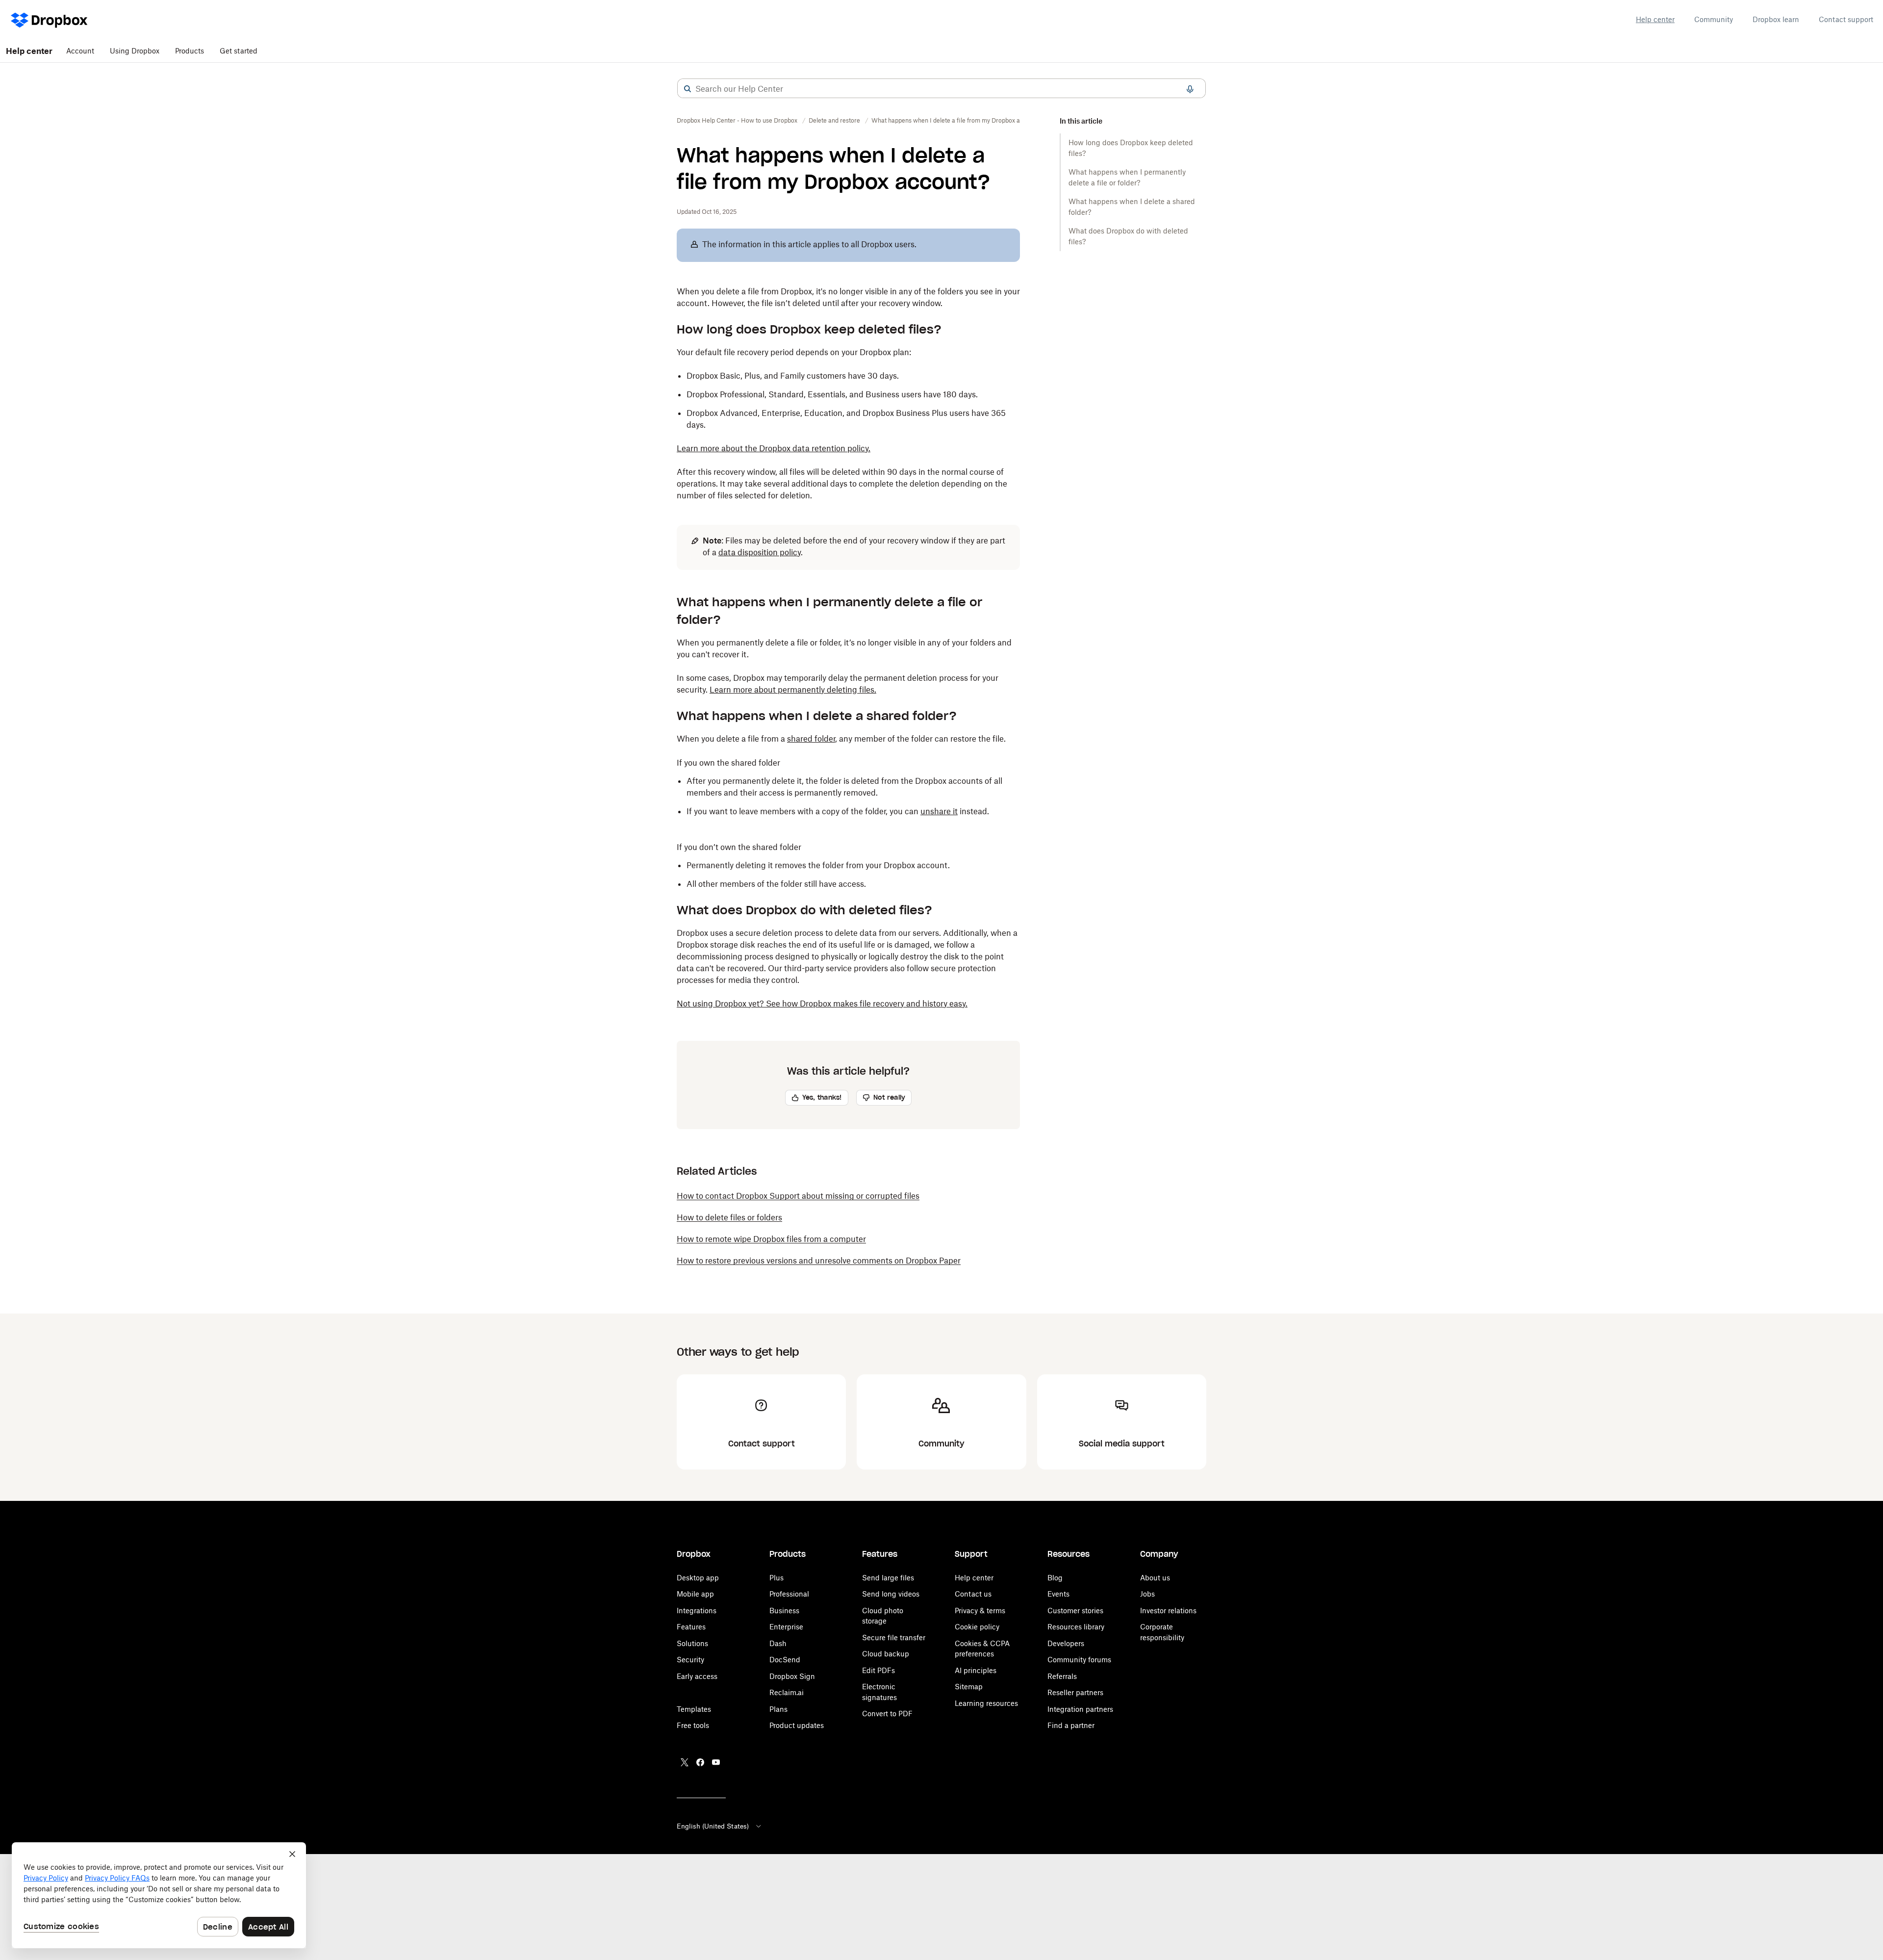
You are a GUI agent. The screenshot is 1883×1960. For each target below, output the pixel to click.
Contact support (1846, 19)
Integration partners (1080, 1709)
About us (1155, 1578)
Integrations (697, 1611)
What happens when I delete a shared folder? (1132, 207)
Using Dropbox (135, 51)
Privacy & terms (980, 1611)
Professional (789, 1594)
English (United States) (713, 1826)
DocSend (785, 1660)
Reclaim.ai (787, 1692)
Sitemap (969, 1687)
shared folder (811, 739)
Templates (694, 1709)
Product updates (797, 1725)
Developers (1066, 1643)
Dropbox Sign (792, 1676)
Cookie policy (977, 1627)
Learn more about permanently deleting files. (793, 690)
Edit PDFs (878, 1670)
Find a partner (1071, 1725)
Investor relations (1168, 1611)
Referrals (1062, 1676)
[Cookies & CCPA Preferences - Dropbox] (159, 1895)
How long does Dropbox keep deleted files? (1131, 148)
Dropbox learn (1776, 19)
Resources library (1076, 1627)
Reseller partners (1075, 1692)
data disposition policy (760, 552)
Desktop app (698, 1578)
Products (190, 51)
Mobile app (695, 1594)
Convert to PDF (887, 1714)
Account (80, 51)
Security (690, 1660)
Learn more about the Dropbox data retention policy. (774, 448)
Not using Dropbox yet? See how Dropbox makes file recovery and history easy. (822, 1004)
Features (691, 1627)
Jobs (1147, 1594)
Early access (697, 1676)
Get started (239, 51)
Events (1058, 1594)
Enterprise (786, 1627)
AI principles (976, 1670)
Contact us (973, 1594)
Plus (776, 1578)
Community (1714, 19)
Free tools (693, 1725)
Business (784, 1611)
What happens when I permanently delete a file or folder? (1127, 177)
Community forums (1079, 1660)
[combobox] (941, 89)
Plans (778, 1709)
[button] (687, 89)
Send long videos (891, 1594)
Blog (1055, 1578)
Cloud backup (886, 1654)
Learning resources (986, 1703)
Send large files (888, 1578)
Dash (778, 1643)
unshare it (939, 811)
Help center (1655, 19)
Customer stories (1075, 1611)
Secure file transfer (894, 1638)
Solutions (692, 1643)
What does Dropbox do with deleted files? (1128, 236)
